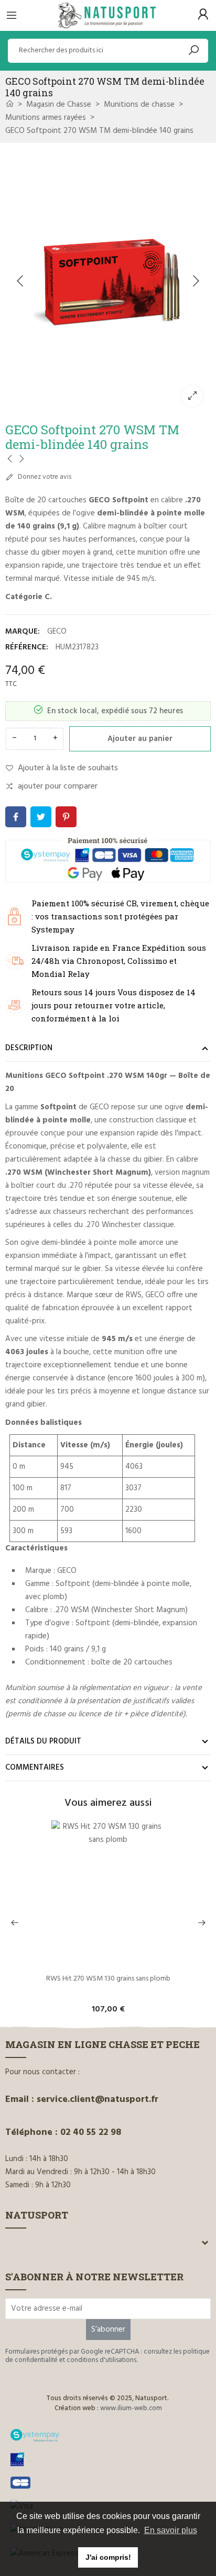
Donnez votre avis (44, 477)
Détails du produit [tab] (43, 1741)
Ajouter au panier (140, 739)
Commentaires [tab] (35, 1768)
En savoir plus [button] (171, 2530)
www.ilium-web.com (131, 2408)
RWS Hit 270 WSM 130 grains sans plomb (108, 1980)
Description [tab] (29, 1048)
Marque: (23, 632)
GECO (57, 632)
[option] (108, 281)
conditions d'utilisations (101, 2360)
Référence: (27, 647)
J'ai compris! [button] (108, 2557)
